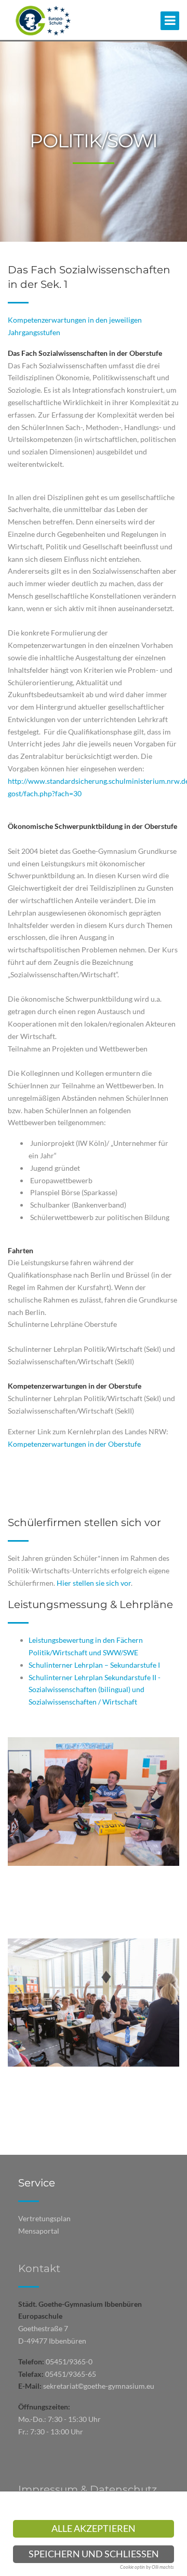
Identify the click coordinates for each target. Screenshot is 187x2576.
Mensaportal (39, 2231)
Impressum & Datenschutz (88, 2489)
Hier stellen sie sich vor (94, 1583)
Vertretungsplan (44, 2218)
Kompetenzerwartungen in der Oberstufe (74, 1444)
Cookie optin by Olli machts (147, 2567)
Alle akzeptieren (94, 2529)
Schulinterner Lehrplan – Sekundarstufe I (94, 1665)
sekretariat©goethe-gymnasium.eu (99, 2386)
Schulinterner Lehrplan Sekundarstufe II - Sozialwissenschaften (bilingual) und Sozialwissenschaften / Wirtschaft (95, 1690)
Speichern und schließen (94, 2554)
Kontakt (39, 2268)
